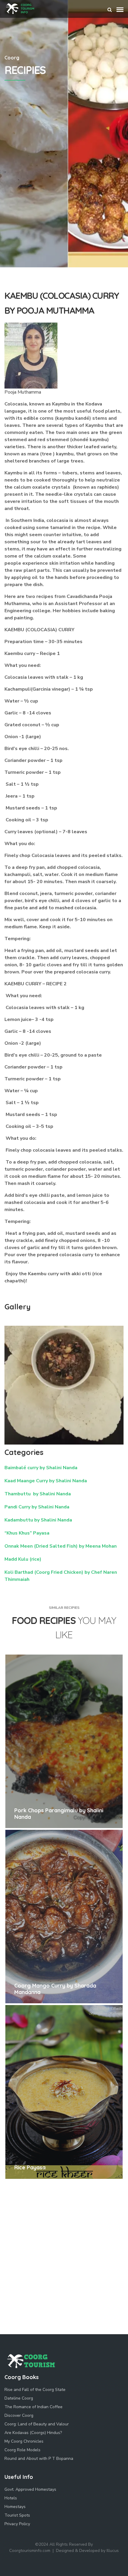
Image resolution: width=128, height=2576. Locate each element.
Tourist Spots (17, 2515)
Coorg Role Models (22, 2450)
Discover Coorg (19, 2415)
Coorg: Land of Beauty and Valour (37, 2424)
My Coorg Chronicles (24, 2441)
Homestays (15, 2507)
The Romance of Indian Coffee (33, 2407)
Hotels (11, 2498)
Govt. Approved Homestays (30, 2489)
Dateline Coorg (19, 2398)
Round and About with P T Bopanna (39, 2459)
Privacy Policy (17, 2524)
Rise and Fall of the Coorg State (35, 2390)
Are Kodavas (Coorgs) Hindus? (33, 2433)
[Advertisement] (64, 201)
